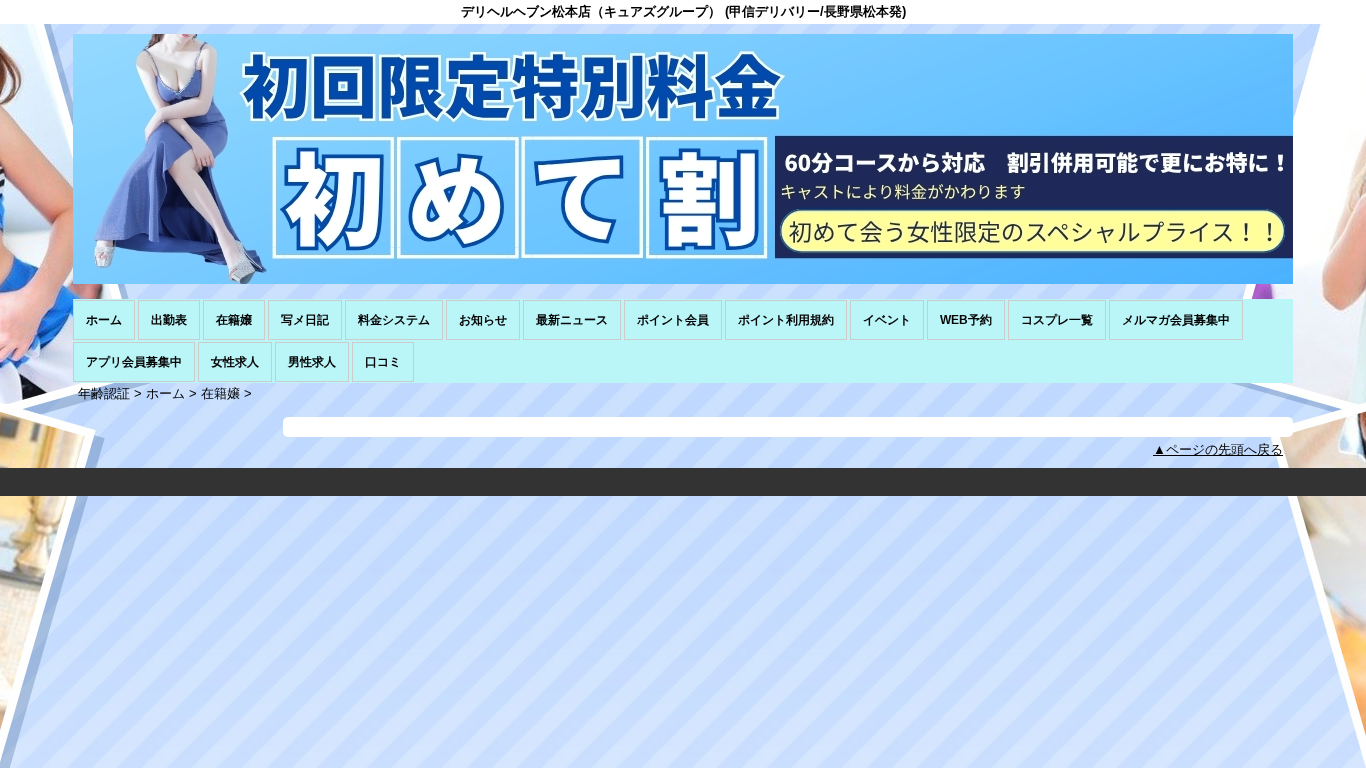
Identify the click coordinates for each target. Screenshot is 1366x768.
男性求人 (312, 362)
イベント (887, 320)
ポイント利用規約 (786, 320)
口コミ (383, 362)
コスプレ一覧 (1057, 320)
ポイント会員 (673, 320)
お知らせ (483, 320)
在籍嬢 (234, 320)
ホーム (104, 320)
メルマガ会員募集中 (1176, 320)
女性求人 (235, 362)
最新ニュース (572, 320)
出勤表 (169, 320)
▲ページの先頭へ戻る (1218, 449)
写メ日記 (305, 320)
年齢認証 (104, 393)
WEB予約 (966, 320)
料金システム (394, 320)
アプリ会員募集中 (134, 362)
